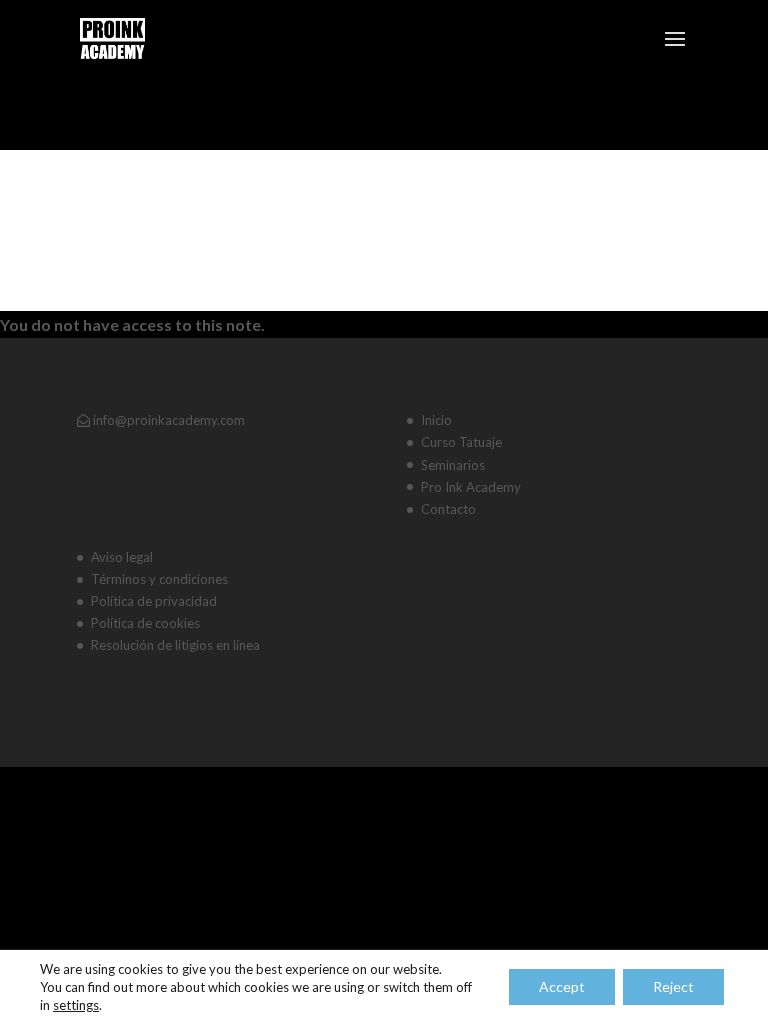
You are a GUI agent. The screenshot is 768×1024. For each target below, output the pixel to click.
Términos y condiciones (159, 579)
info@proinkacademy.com (167, 420)
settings (76, 1005)
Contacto (448, 509)
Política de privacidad (154, 601)
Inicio (436, 420)
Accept (562, 986)
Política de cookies (145, 623)
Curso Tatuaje (461, 442)
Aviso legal (122, 557)
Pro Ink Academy (471, 487)
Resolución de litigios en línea (175, 645)
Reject (673, 986)
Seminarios (453, 465)
